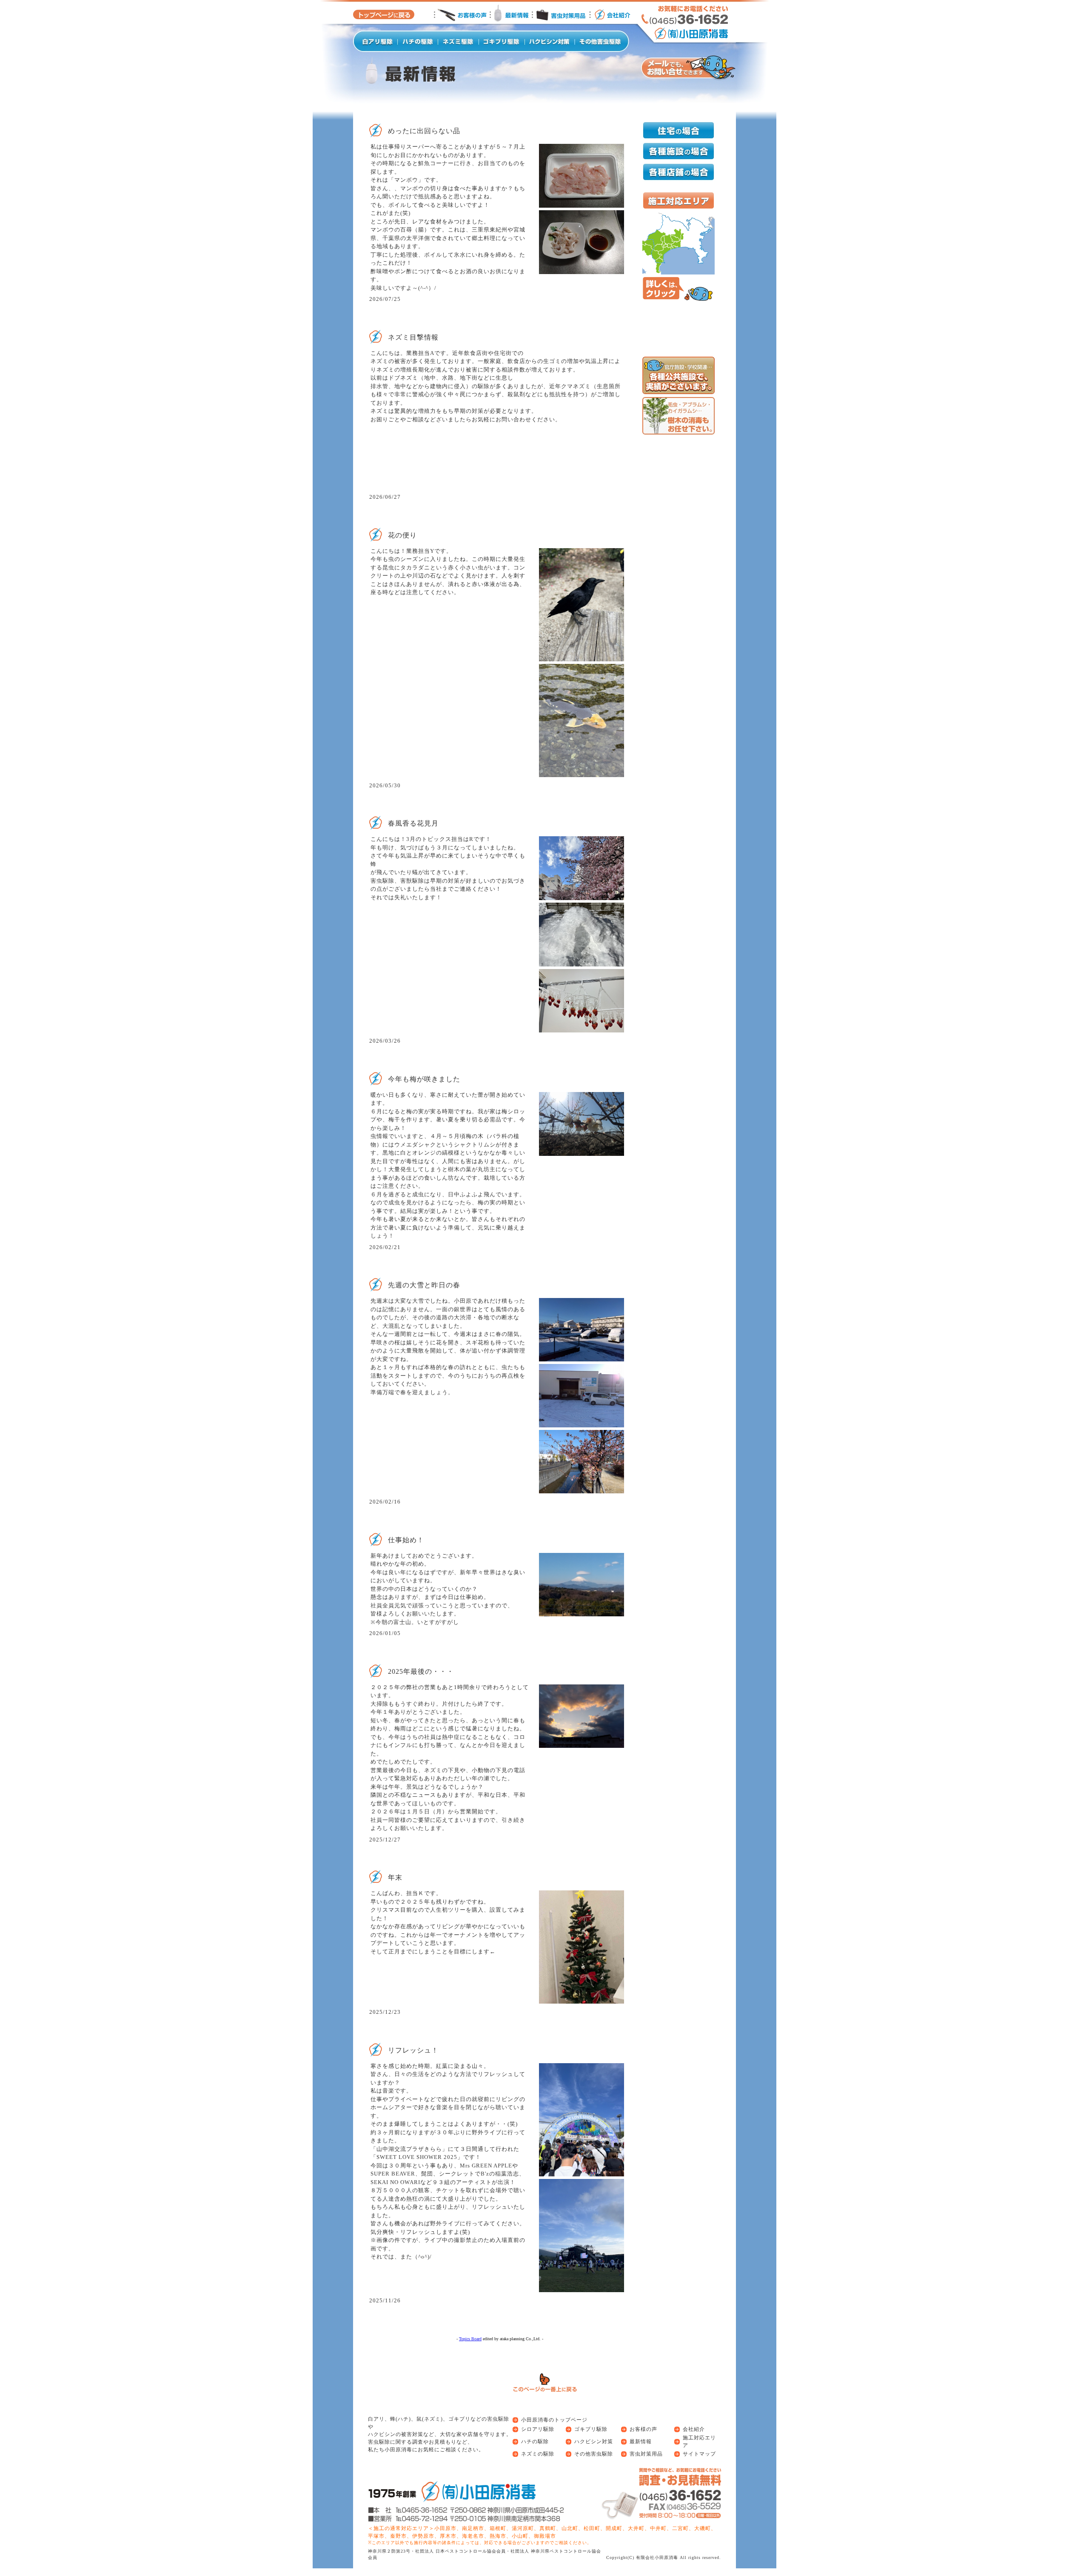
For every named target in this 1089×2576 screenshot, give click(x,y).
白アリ (376, 2419)
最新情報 (641, 2442)
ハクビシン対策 (594, 2442)
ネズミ (432, 2419)
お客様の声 (643, 2429)
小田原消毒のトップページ (554, 2420)
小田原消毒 (398, 2450)
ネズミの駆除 (538, 2454)
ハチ (403, 2419)
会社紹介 (694, 2429)
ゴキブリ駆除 (591, 2429)
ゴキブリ (459, 2419)
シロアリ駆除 (538, 2429)
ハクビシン (382, 2434)
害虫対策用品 (646, 2454)
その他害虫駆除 (594, 2454)
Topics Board (470, 2339)
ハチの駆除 (535, 2442)
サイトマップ (699, 2454)
